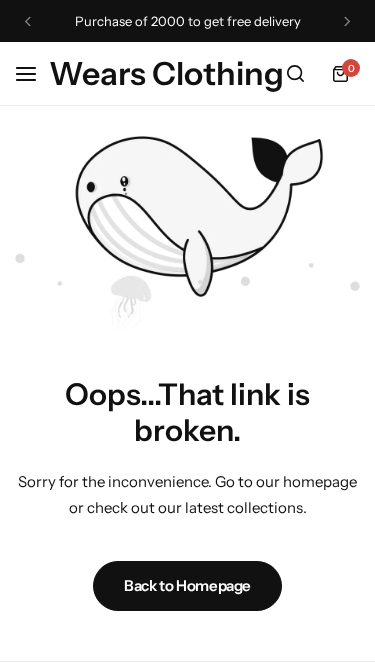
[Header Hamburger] (36, 73)
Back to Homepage (187, 585)
